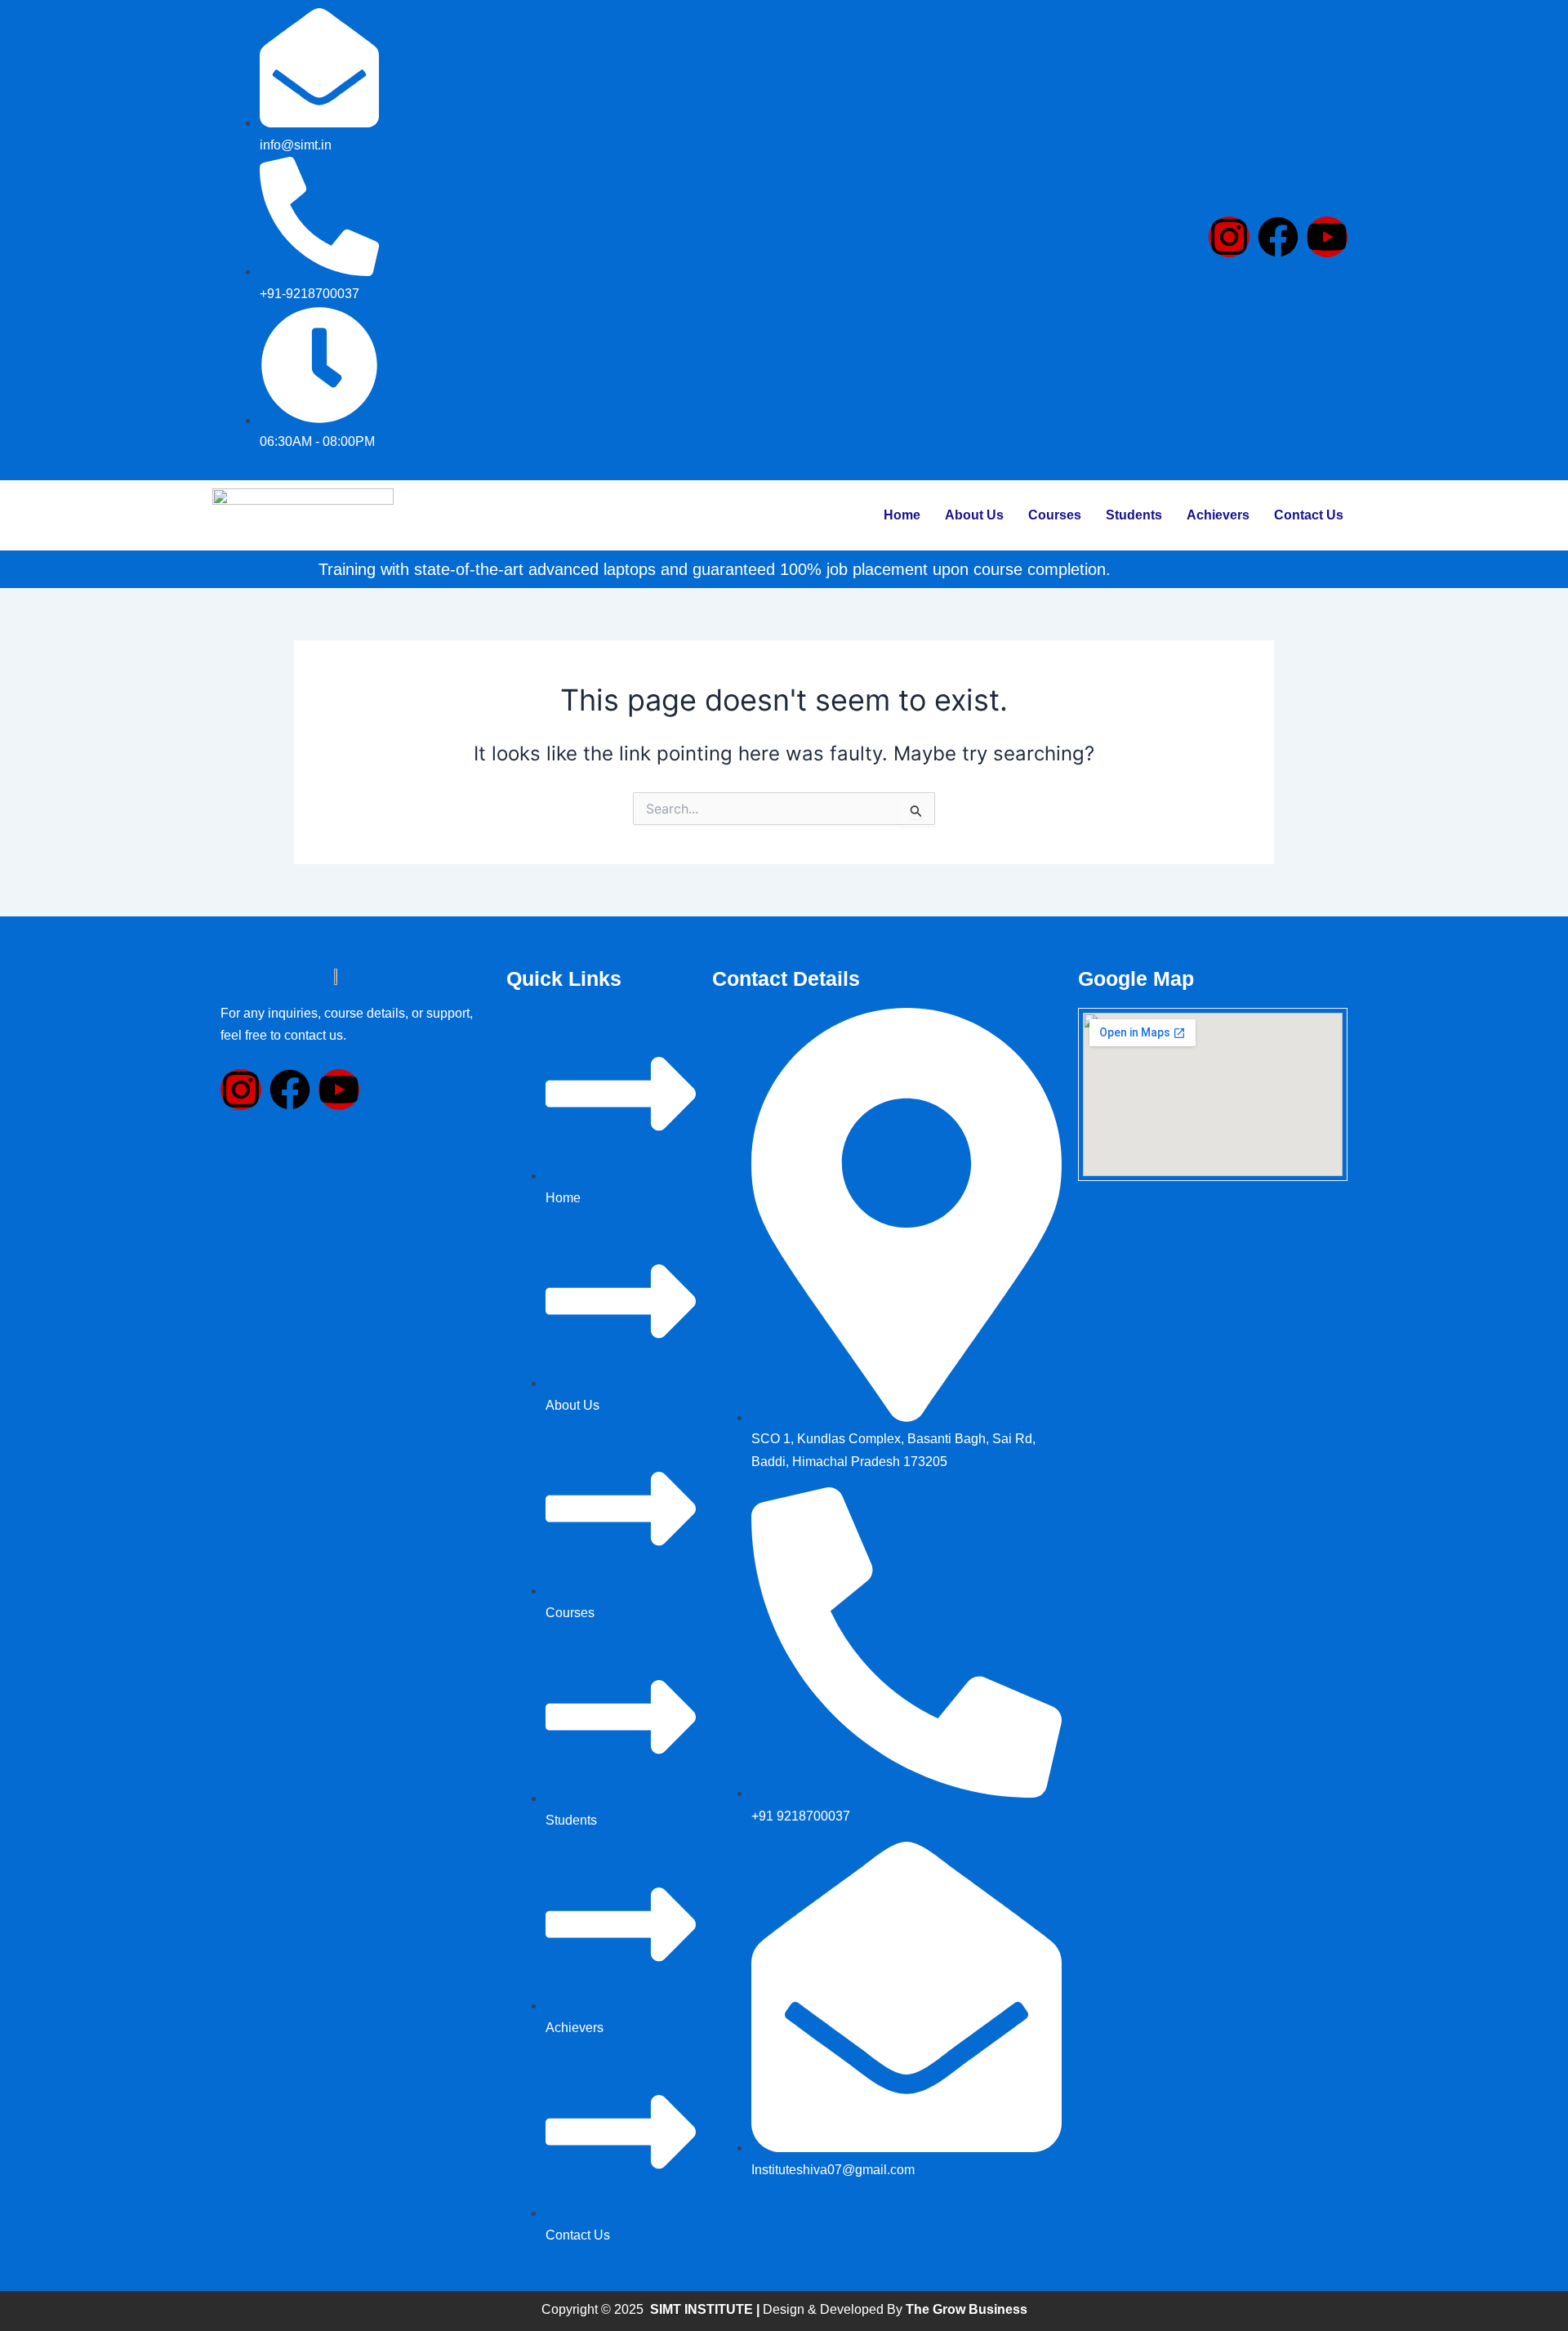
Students (1134, 515)
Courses (1055, 515)
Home (902, 515)
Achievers (1218, 515)
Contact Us (1309, 515)
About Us (974, 515)
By (955, 2309)
